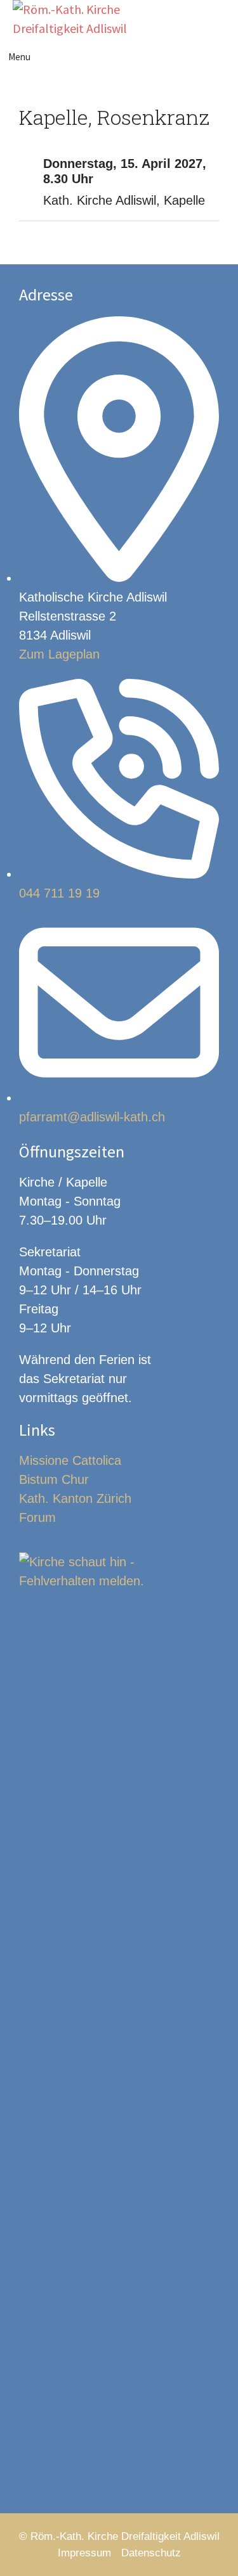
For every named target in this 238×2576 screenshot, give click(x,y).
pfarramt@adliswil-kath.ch (92, 1117)
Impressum (84, 2553)
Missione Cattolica (70, 1460)
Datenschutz (151, 2553)
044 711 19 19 (59, 893)
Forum (37, 1517)
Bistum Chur (54, 1479)
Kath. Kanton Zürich (75, 1498)
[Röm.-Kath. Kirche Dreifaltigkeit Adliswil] (72, 19)
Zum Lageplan (59, 654)
